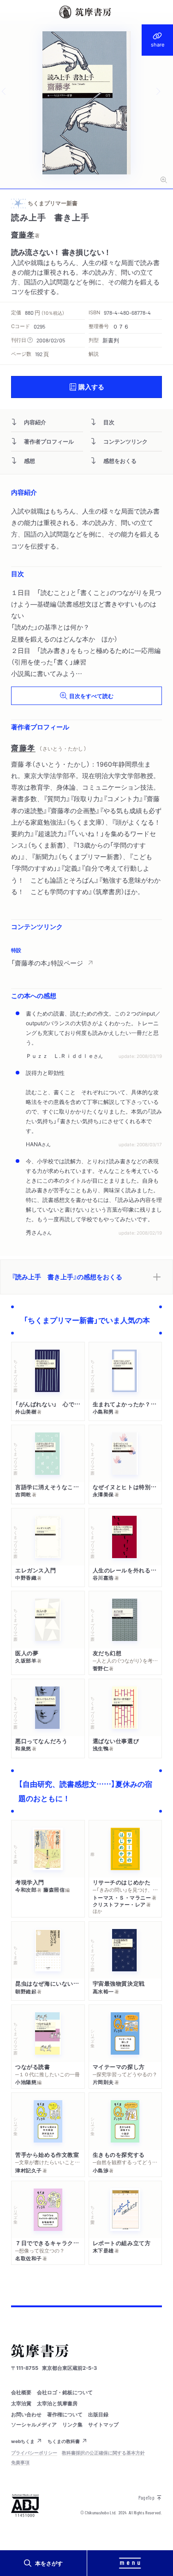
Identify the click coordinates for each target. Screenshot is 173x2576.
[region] (86, 957)
